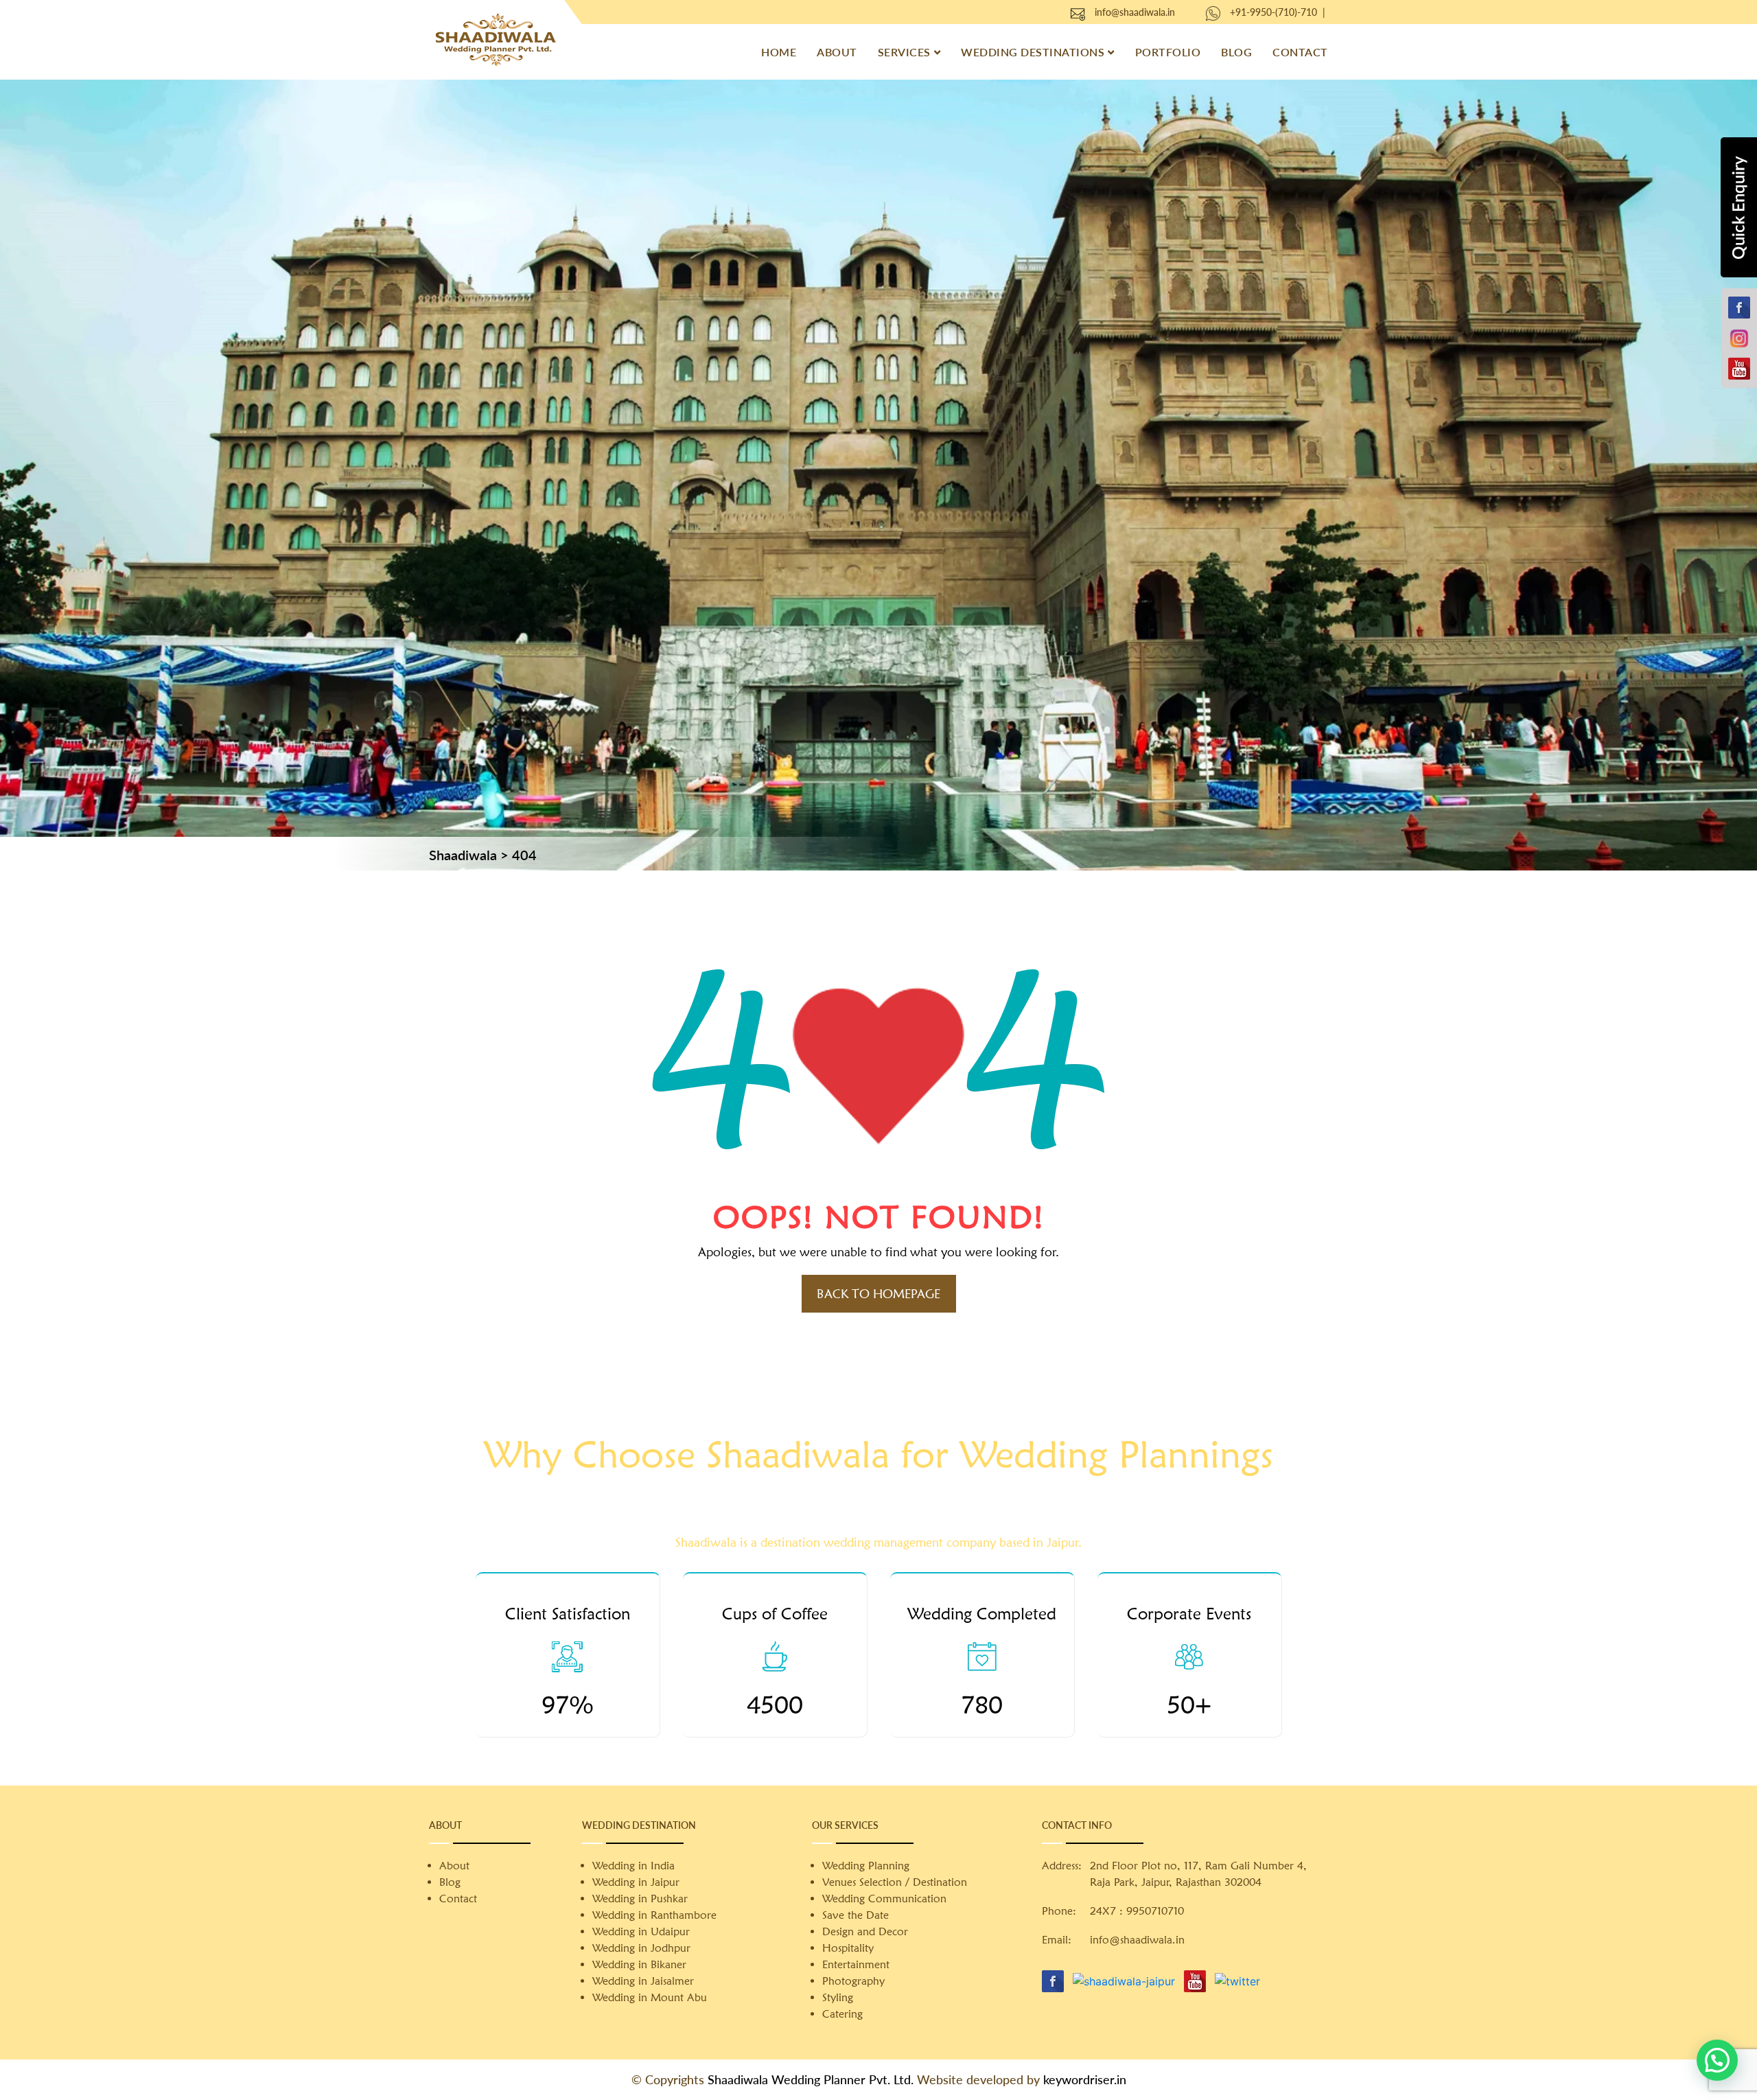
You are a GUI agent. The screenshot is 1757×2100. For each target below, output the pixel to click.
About (837, 52)
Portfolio (1168, 52)
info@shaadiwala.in (1135, 12)
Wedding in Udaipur (641, 1931)
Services (904, 52)
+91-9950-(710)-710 (1273, 12)
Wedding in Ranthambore (654, 1915)
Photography (853, 1981)
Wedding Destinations (1033, 52)
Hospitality (848, 1948)
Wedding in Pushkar (640, 1899)
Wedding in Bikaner (639, 1964)
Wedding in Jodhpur (641, 1948)
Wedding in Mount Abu (650, 1997)
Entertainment (856, 1964)
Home (779, 52)
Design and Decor (865, 1931)
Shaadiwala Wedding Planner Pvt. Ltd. (811, 2079)
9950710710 (1155, 1911)
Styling (838, 1997)
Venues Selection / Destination (895, 1882)
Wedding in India (633, 1866)
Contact (1300, 52)
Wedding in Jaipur (636, 1882)
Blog (1236, 52)
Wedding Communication (884, 1899)
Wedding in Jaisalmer (643, 1981)
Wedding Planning (866, 1866)
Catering (842, 2014)
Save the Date (856, 1915)
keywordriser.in (1085, 2079)
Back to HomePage (878, 1294)
